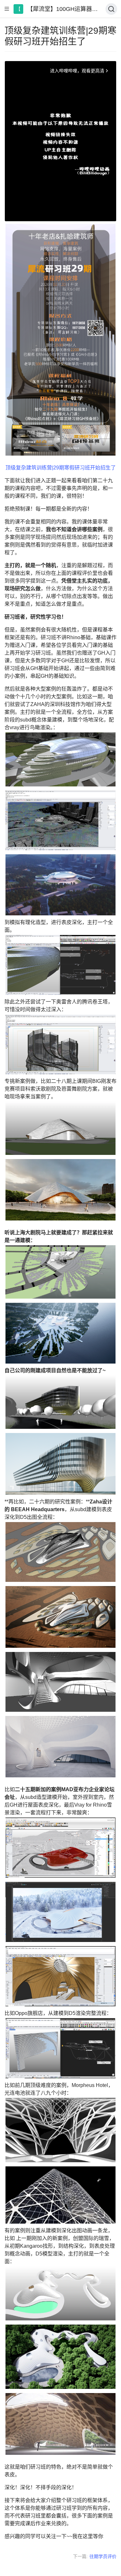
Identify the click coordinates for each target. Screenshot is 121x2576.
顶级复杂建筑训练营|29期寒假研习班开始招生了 (61, 468)
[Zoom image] (60, 340)
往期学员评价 (103, 2556)
